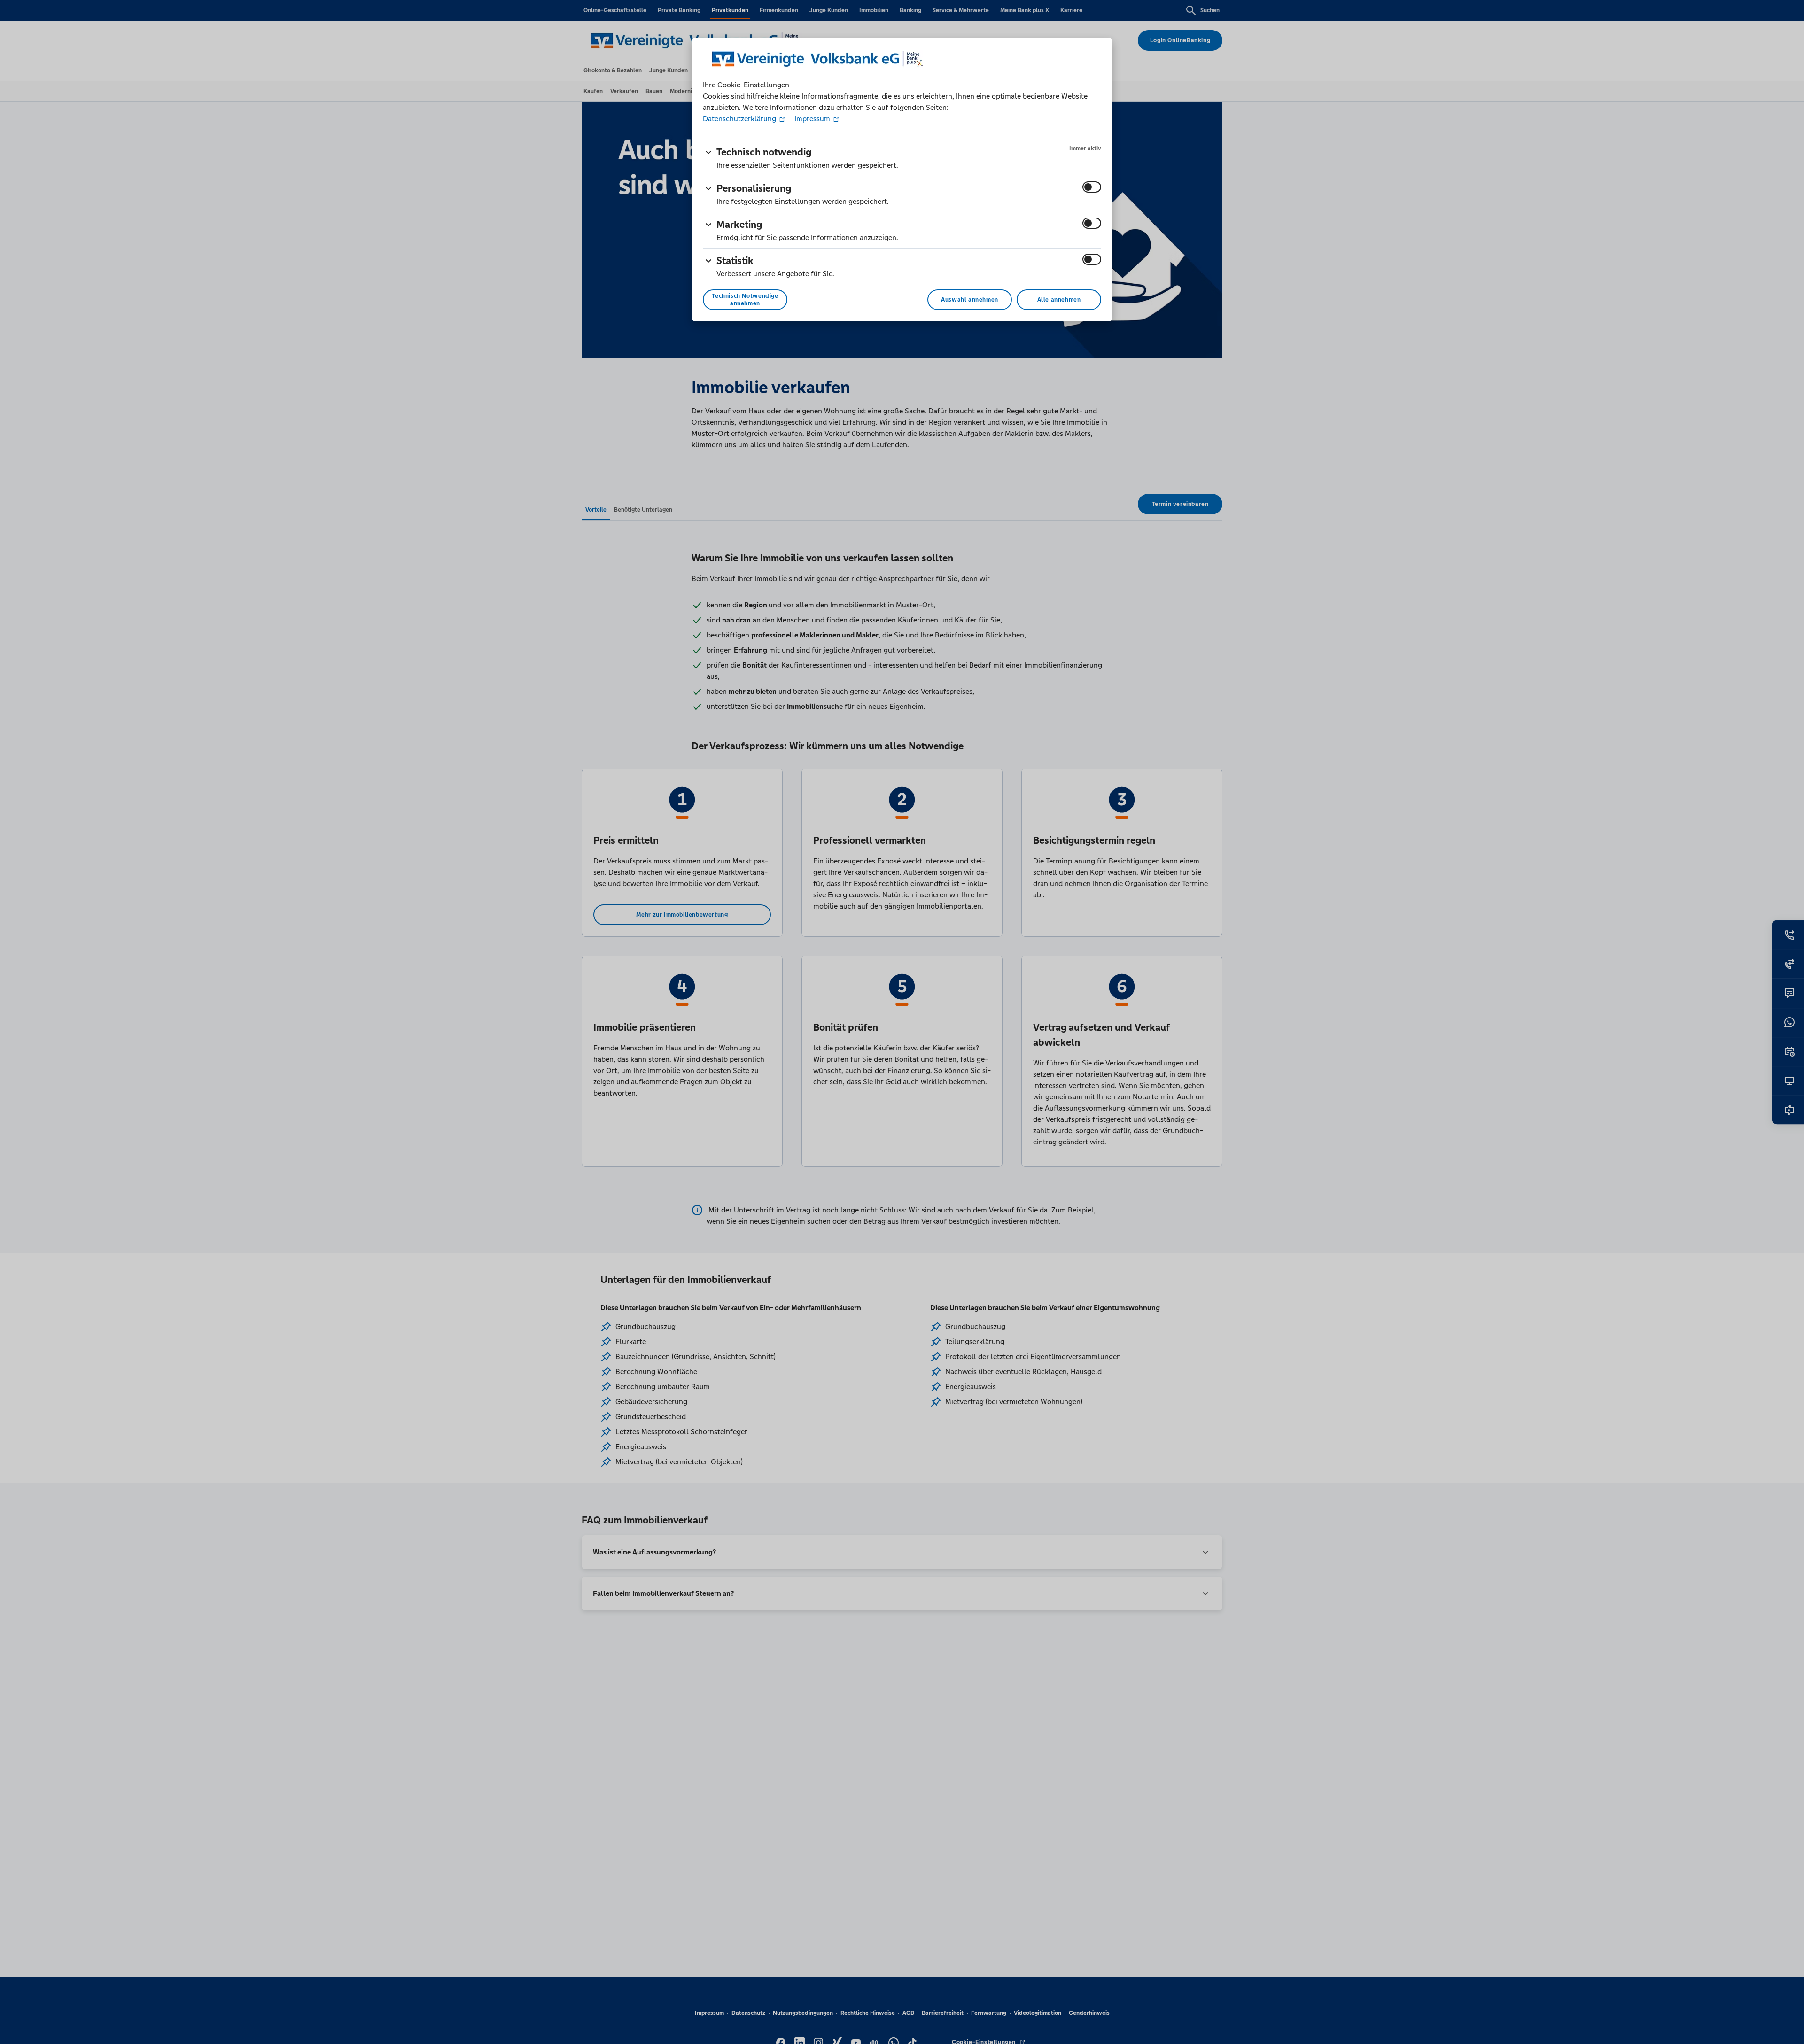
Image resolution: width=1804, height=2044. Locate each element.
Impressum (812, 119)
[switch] (1092, 187)
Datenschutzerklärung (740, 119)
